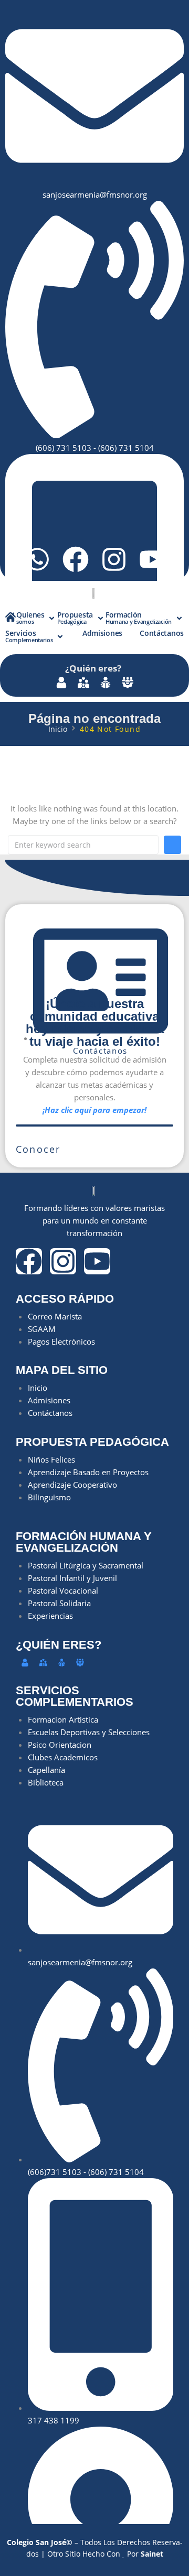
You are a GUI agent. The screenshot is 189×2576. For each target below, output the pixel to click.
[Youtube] (152, 559)
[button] (36, 618)
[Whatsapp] (37, 559)
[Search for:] (83, 845)
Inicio (58, 729)
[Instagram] (114, 559)
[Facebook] (76, 559)
